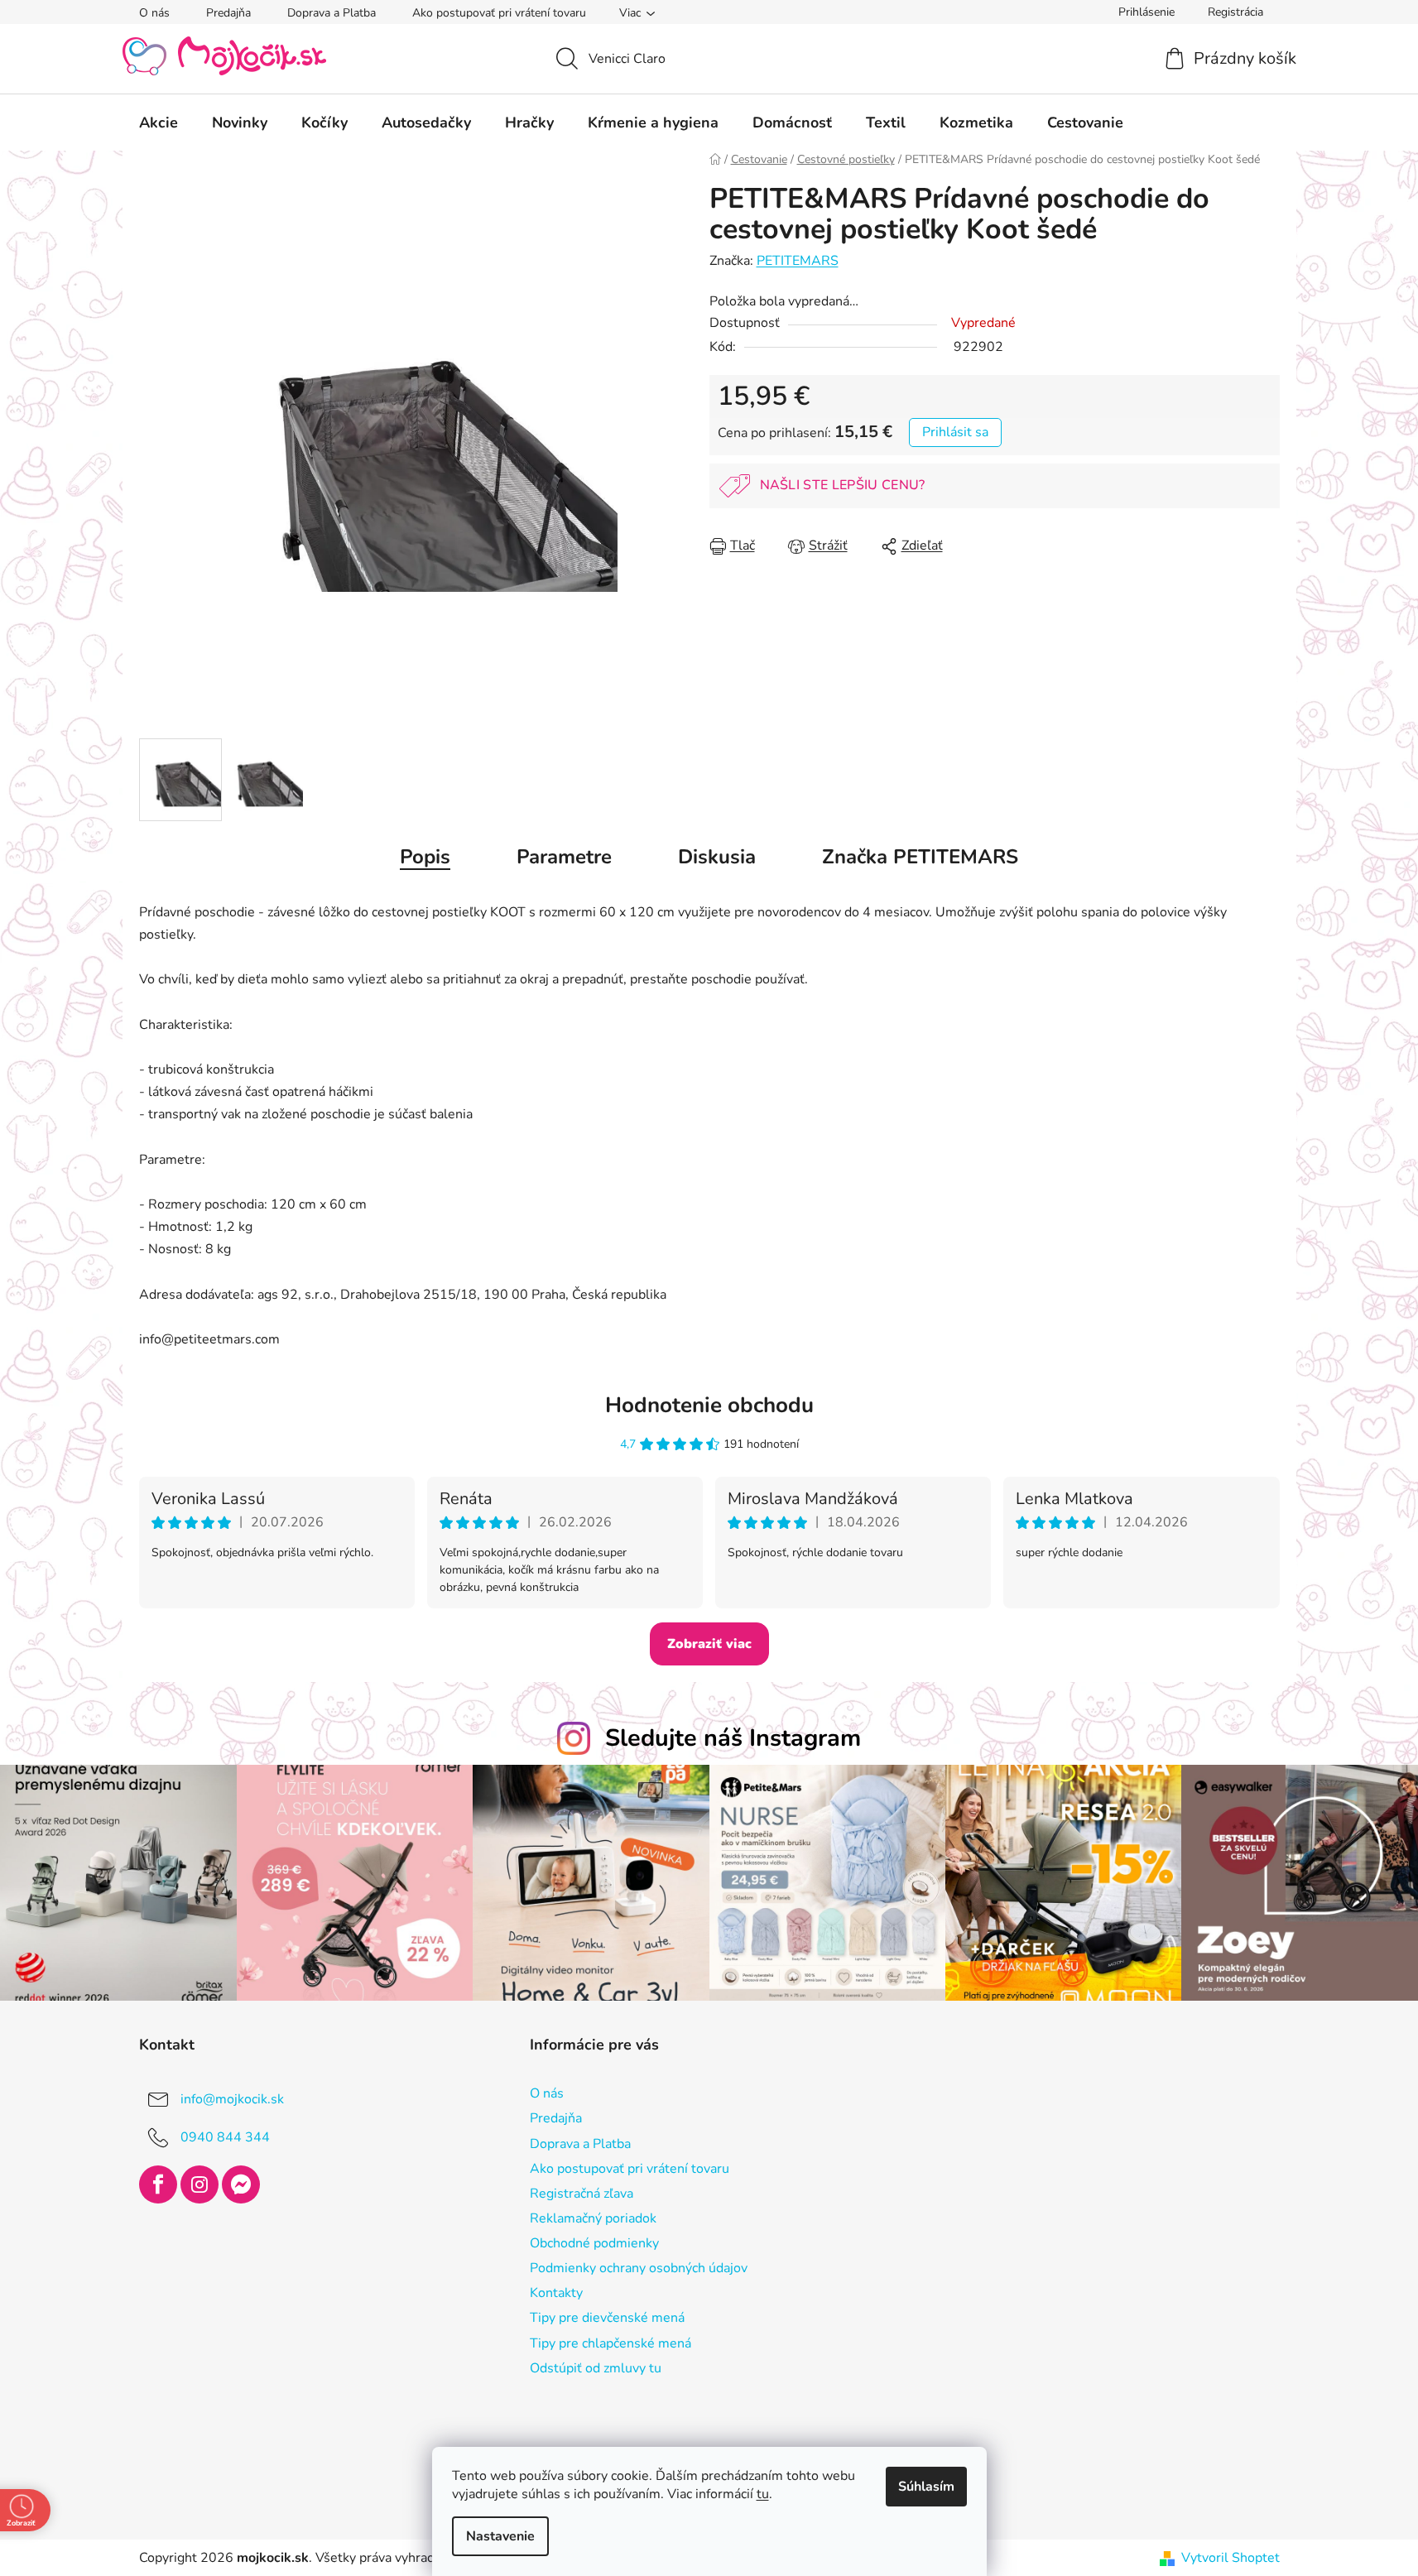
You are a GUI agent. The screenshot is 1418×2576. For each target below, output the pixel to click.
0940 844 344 (225, 2137)
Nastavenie (500, 2536)
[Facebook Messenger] (241, 2184)
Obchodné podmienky (594, 2243)
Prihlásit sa (955, 432)
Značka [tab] (920, 857)
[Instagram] (199, 2184)
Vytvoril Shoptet (1231, 2558)
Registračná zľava (582, 2194)
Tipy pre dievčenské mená (607, 2318)
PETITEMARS (798, 261)
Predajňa (228, 13)
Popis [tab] (425, 857)
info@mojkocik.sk (232, 2099)
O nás (154, 13)
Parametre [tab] (564, 857)
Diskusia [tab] (717, 857)
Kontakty (556, 2293)
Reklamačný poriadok (593, 2218)
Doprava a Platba (332, 13)
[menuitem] (159, 123)
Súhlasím (926, 2487)
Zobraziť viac (709, 1644)
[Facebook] (158, 2184)
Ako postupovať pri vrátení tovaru (499, 13)
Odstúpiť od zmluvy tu (596, 2368)
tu (763, 2494)
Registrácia (1235, 12)
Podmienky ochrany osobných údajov (639, 2268)
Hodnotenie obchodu (709, 1405)
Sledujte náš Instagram (733, 1738)
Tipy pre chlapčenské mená (610, 2343)
